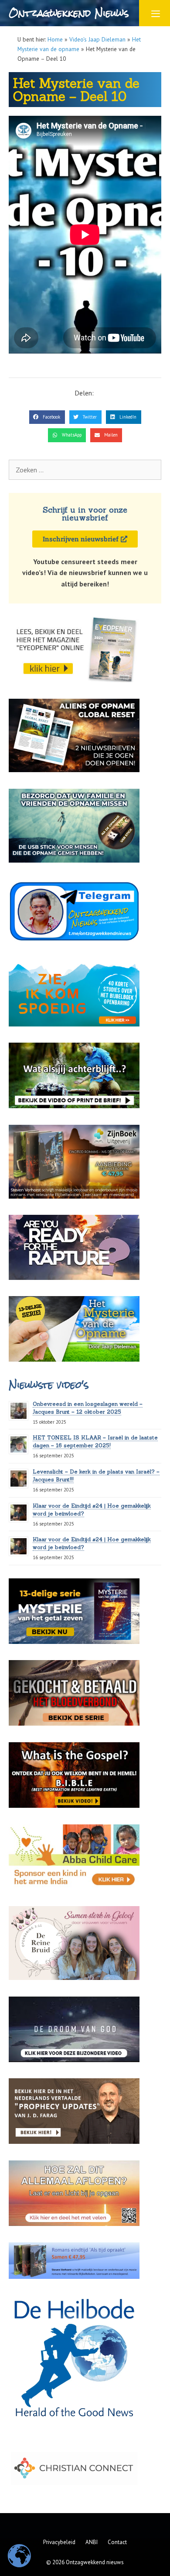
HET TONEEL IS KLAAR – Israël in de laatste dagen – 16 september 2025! (95, 1441)
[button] (47, 417)
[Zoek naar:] (85, 470)
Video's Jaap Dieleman (97, 39)
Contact (117, 2542)
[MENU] (155, 13)
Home (55, 39)
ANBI (92, 2542)
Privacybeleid (59, 2542)
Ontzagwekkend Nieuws (69, 13)
